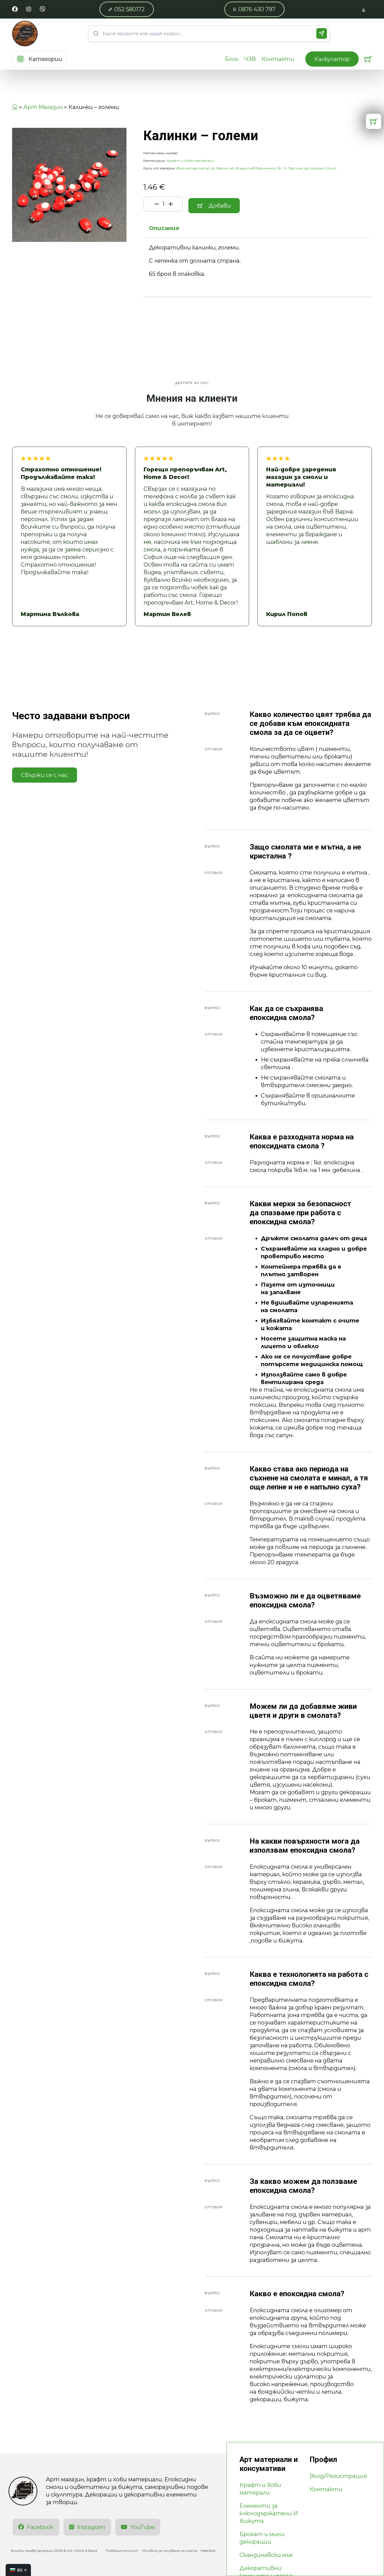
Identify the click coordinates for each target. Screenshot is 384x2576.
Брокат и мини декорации (262, 2538)
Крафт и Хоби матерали (190, 161)
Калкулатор (332, 59)
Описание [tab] (164, 228)
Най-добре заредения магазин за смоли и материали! (301, 477)
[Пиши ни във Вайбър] (42, 9)
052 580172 (130, 9)
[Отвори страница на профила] (364, 9)
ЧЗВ (250, 59)
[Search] (322, 33)
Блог (232, 59)
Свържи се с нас (45, 775)
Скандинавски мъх (266, 2555)
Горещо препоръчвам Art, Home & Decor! (185, 473)
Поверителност (122, 2551)
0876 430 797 (257, 9)
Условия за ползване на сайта (170, 2551)
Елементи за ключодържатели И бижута (269, 2513)
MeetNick (208, 2551)
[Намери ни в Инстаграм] (29, 9)
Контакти (278, 59)
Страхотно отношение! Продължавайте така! (61, 473)
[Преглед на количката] (368, 59)
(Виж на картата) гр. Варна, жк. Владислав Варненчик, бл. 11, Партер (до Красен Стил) (256, 168)
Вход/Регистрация (338, 2476)
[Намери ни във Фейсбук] (15, 9)
